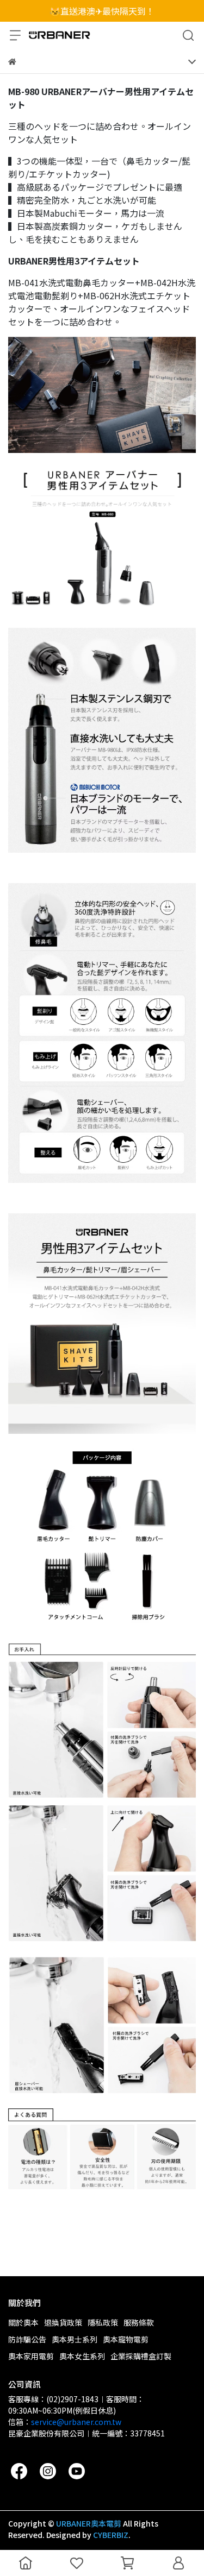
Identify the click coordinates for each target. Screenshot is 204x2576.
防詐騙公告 (27, 2339)
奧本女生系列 (82, 2356)
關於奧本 (23, 2322)
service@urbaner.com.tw (76, 2422)
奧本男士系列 (75, 2339)
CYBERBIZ (111, 2535)
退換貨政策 (63, 2322)
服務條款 (139, 2322)
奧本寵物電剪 (126, 2339)
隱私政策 (103, 2322)
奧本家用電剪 (31, 2356)
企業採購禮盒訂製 (141, 2356)
